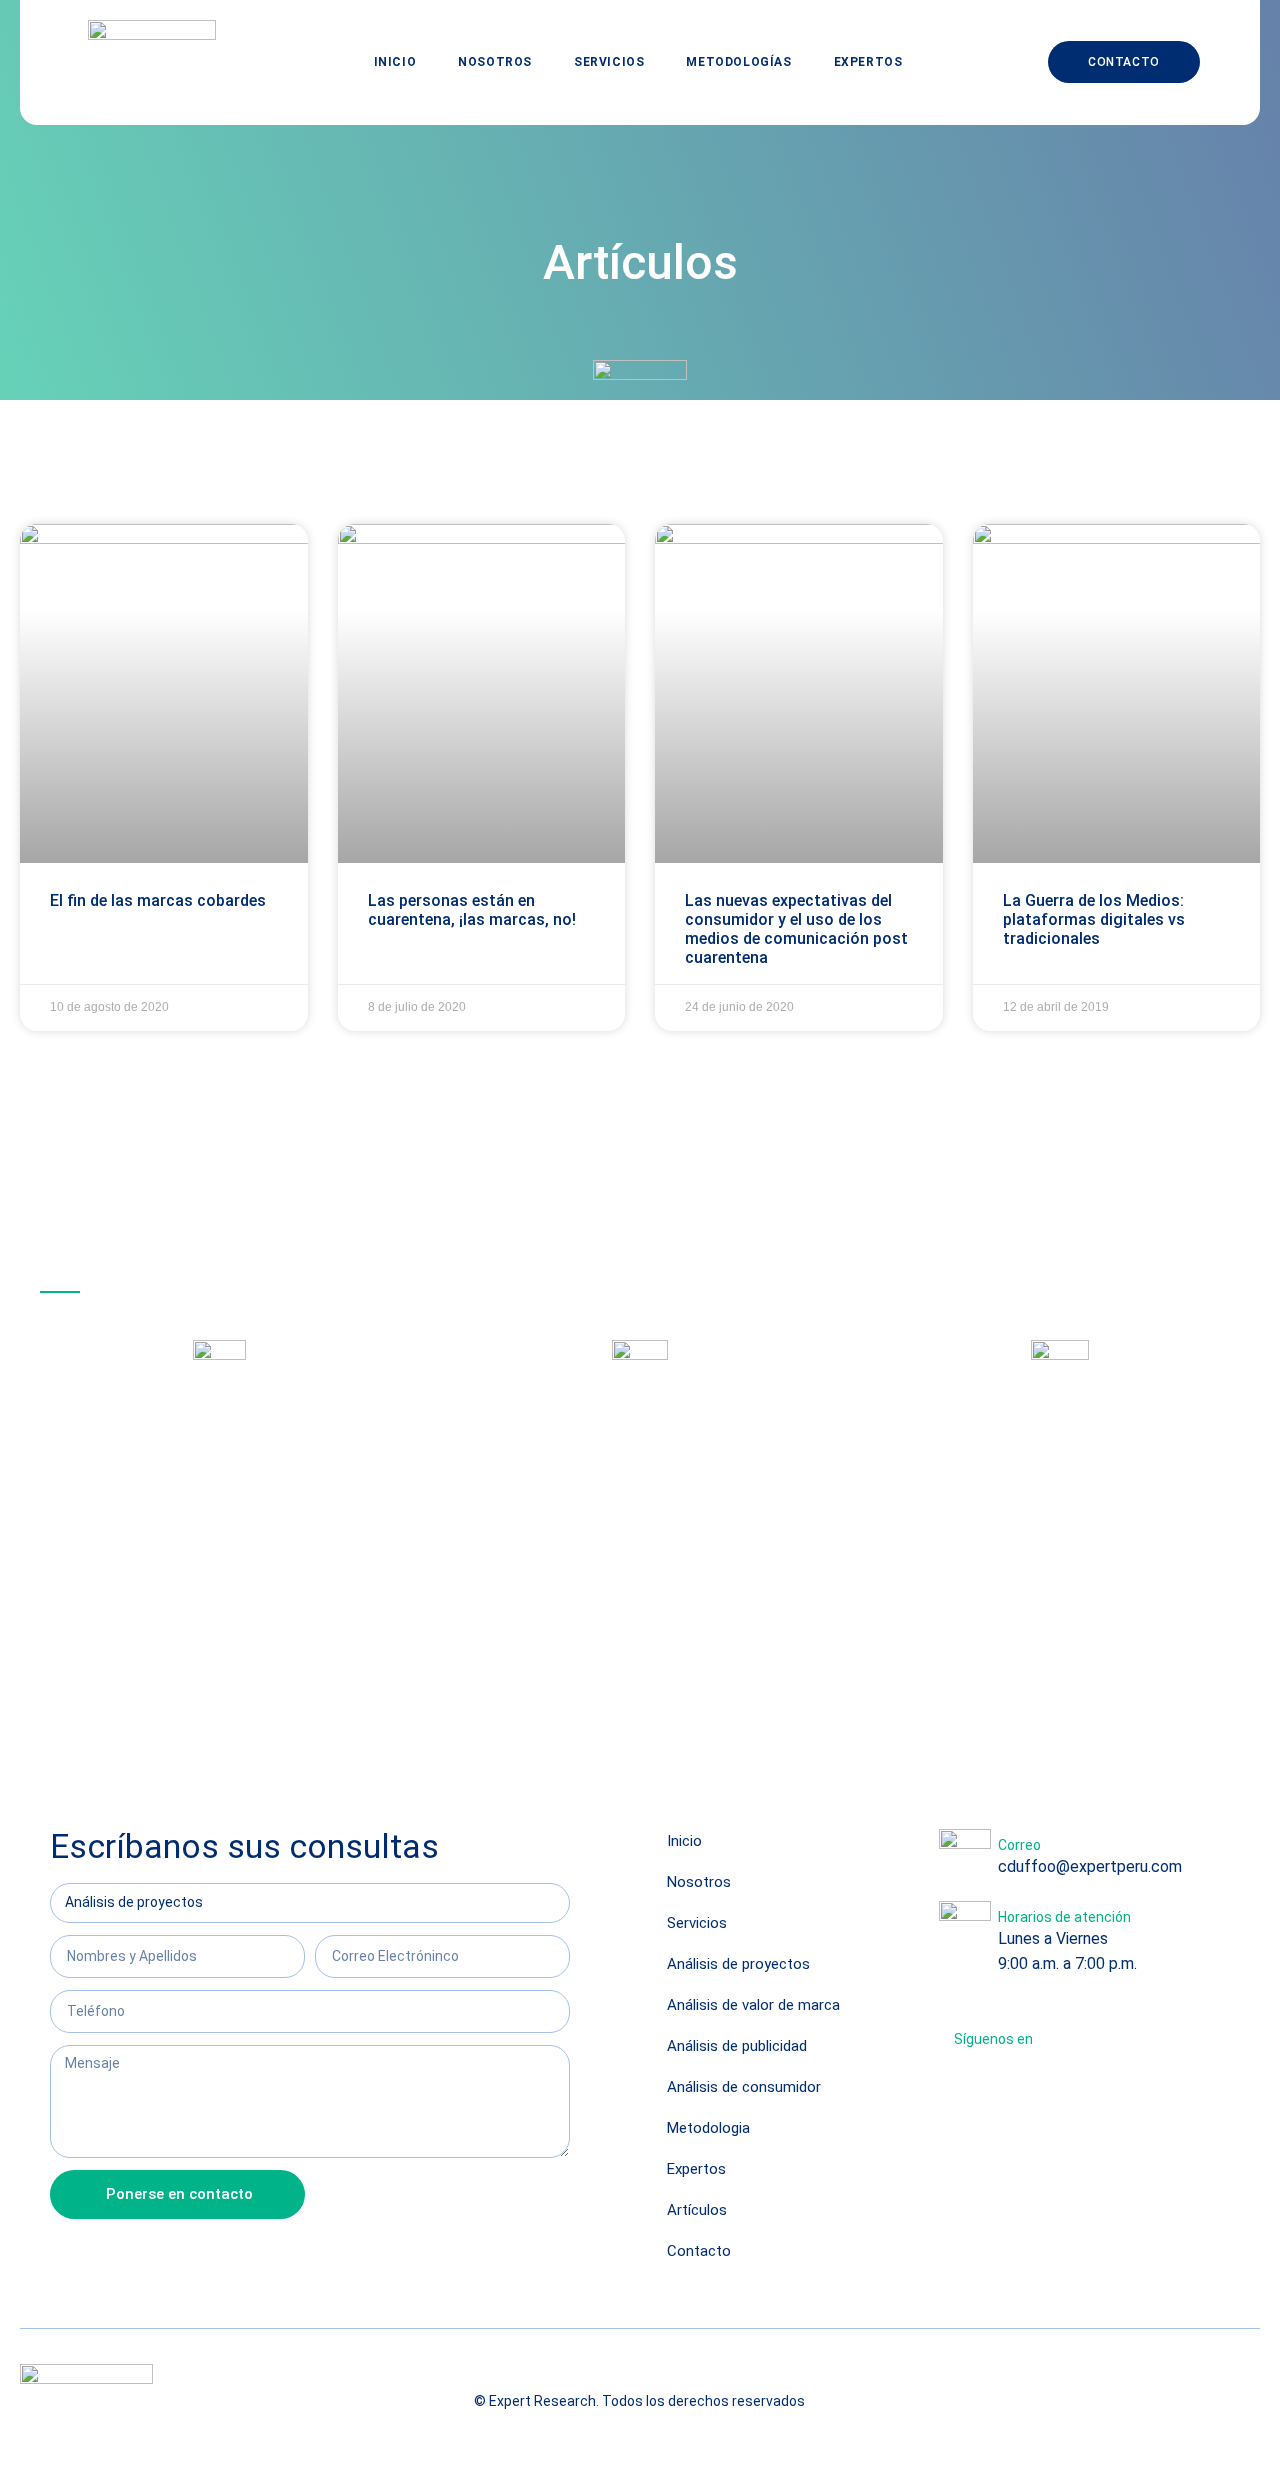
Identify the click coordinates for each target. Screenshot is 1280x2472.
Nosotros (495, 62)
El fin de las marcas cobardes (158, 900)
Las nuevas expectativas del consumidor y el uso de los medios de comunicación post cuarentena (796, 929)
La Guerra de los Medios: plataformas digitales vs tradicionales (1094, 919)
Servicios (609, 62)
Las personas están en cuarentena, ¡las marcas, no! (472, 910)
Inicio (395, 62)
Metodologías (738, 62)
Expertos (868, 62)
